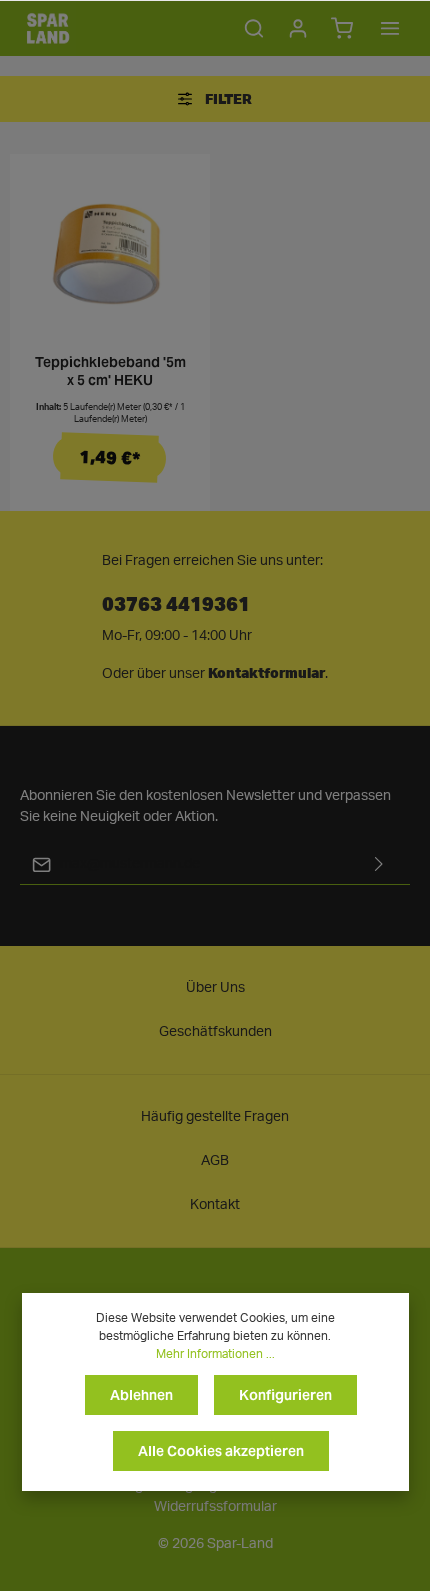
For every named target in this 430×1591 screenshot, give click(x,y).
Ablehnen (141, 1395)
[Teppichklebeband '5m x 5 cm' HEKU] (110, 254)
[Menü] (390, 28)
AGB (215, 1161)
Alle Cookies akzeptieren (221, 1451)
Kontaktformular (266, 673)
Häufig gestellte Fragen (215, 1117)
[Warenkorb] (342, 28)
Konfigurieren (285, 1395)
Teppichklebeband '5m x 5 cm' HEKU (110, 371)
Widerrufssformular (215, 1507)
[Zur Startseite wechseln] (48, 28)
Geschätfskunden (215, 1032)
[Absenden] (379, 864)
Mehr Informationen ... (215, 1354)
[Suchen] (254, 28)
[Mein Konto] (298, 28)
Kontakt (215, 1205)
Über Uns (215, 988)
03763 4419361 (176, 602)
